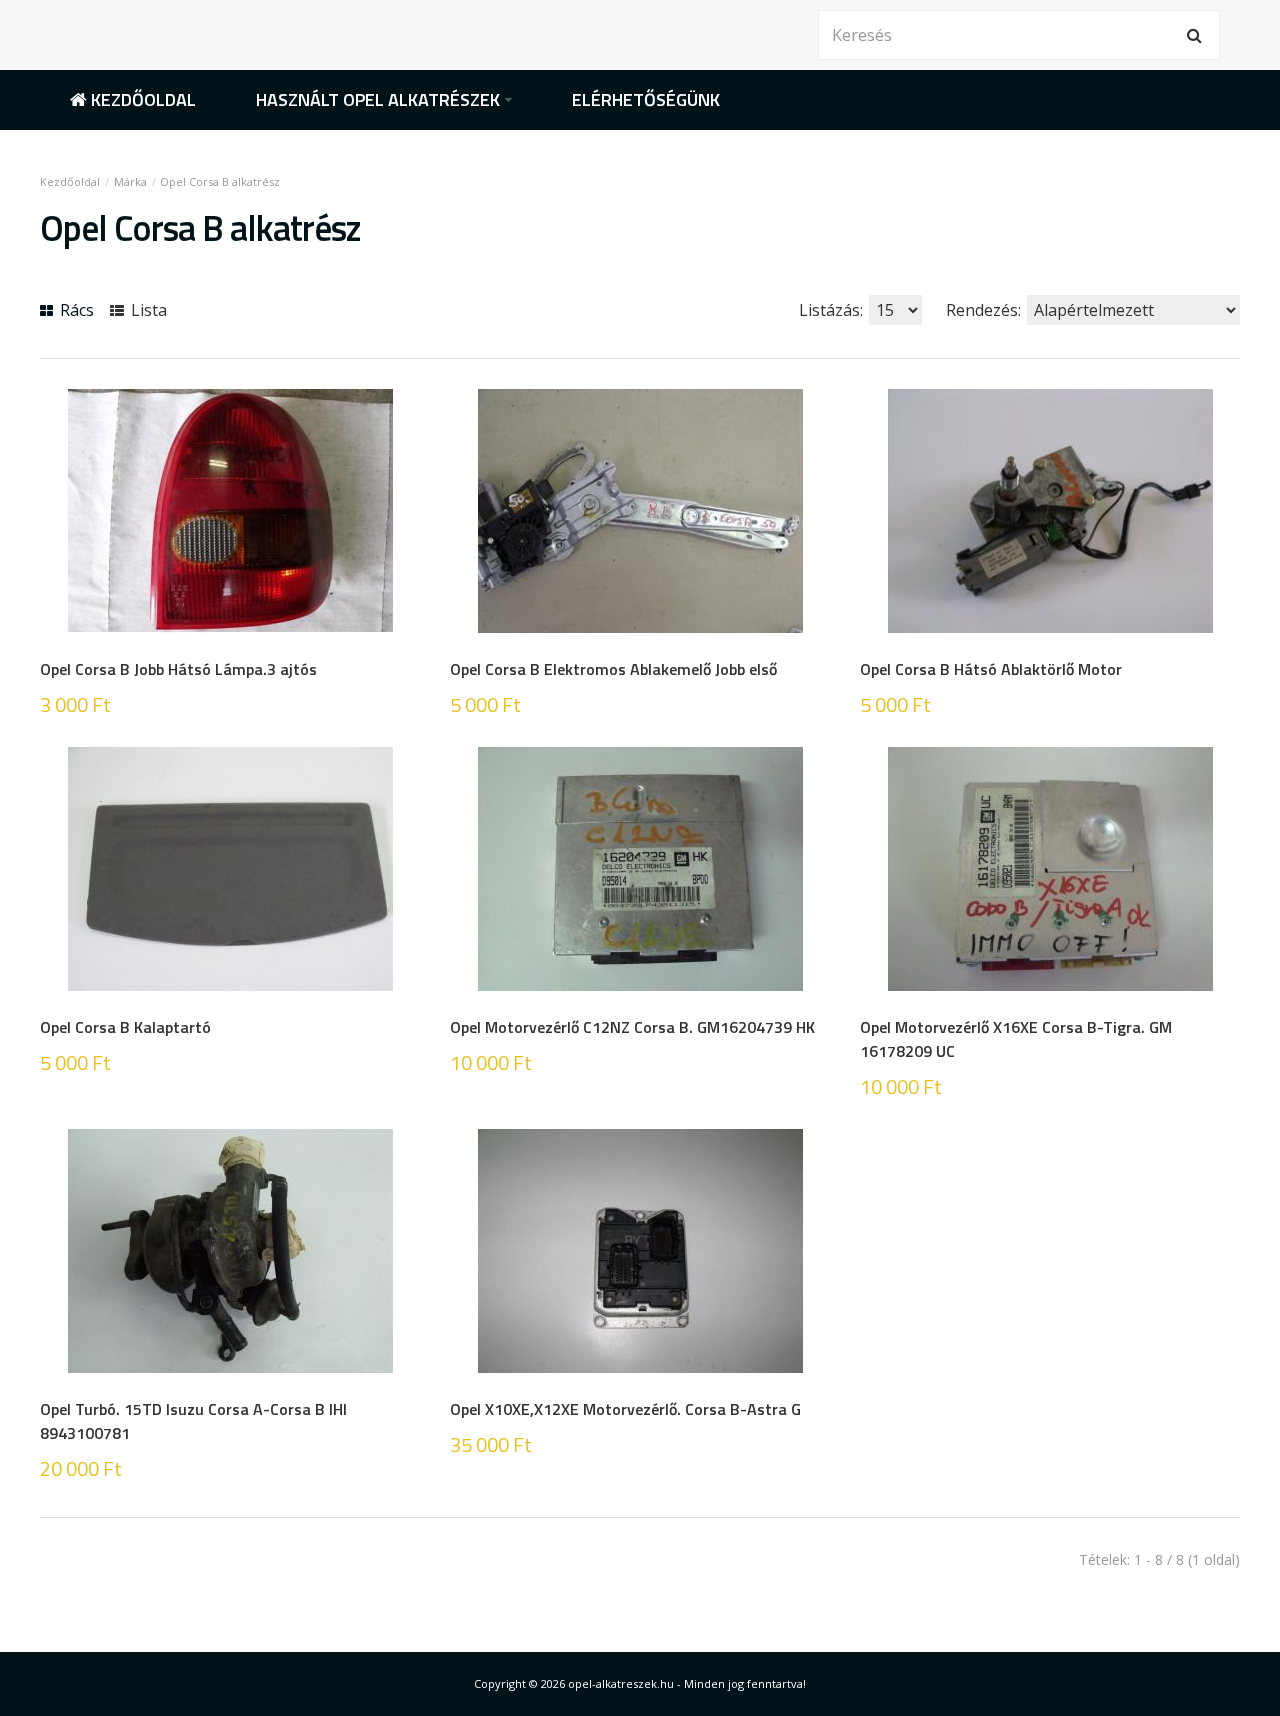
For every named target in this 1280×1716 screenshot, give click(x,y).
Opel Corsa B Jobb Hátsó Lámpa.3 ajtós (178, 669)
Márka (130, 181)
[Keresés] (1195, 35)
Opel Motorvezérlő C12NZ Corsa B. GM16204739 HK (632, 1027)
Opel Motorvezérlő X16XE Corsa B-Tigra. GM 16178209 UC (1016, 1039)
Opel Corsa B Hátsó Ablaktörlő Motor (991, 669)
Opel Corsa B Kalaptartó (125, 1027)
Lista (147, 310)
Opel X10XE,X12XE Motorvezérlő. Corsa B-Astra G (625, 1409)
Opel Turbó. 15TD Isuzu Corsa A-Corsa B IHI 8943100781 (193, 1421)
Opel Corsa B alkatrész (220, 181)
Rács (75, 310)
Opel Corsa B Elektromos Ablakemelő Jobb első (613, 669)
